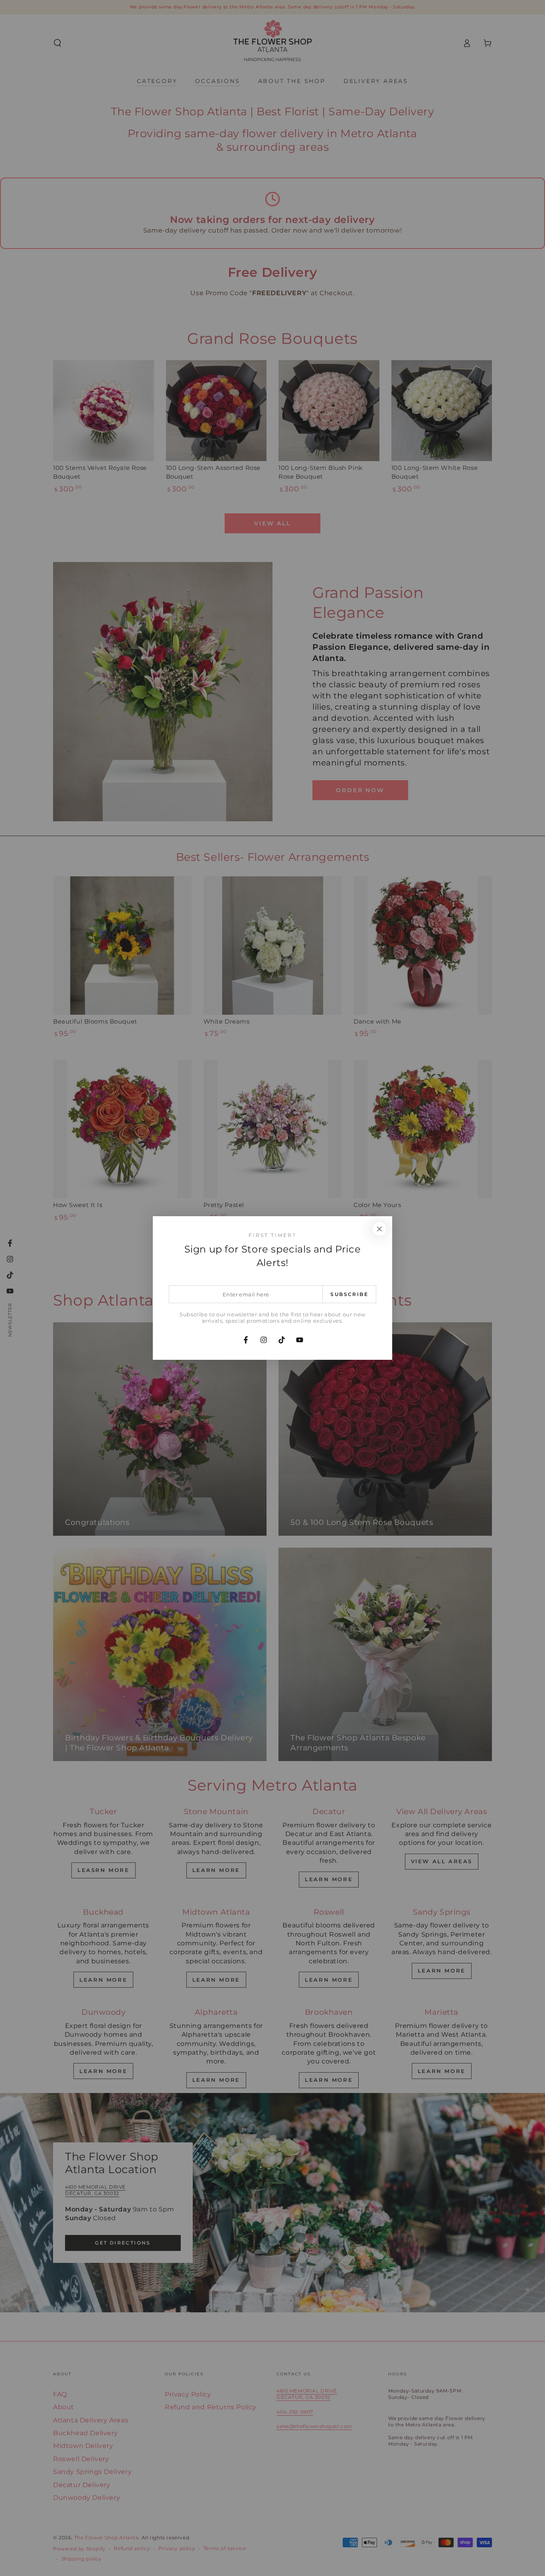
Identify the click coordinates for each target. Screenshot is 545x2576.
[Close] (379, 1229)
